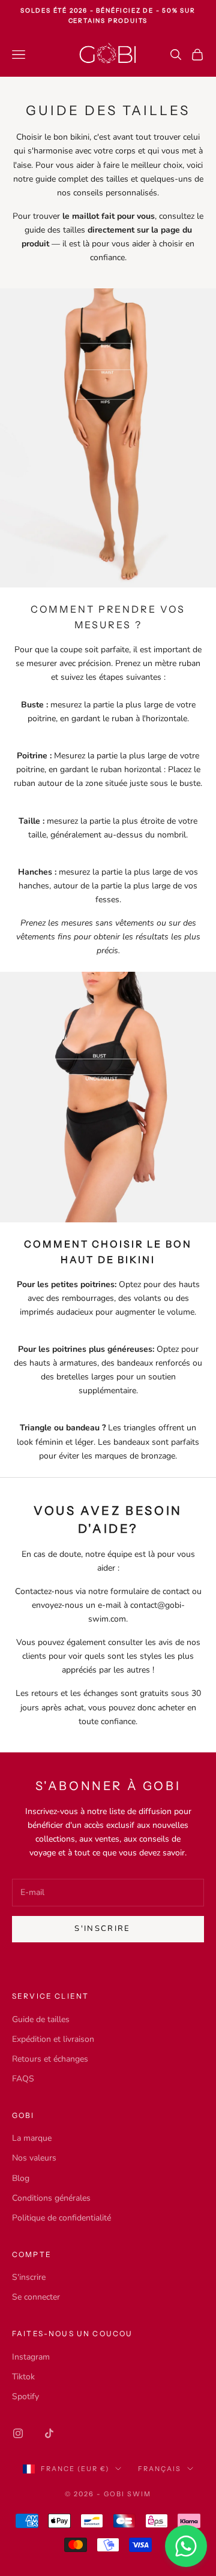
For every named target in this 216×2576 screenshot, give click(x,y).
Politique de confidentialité (61, 2218)
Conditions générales (51, 2198)
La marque (32, 2138)
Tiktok (23, 2377)
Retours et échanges (50, 2059)
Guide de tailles (41, 2019)
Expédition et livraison (53, 2039)
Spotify (25, 2396)
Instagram (31, 2357)
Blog (21, 2178)
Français (160, 2469)
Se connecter (36, 2297)
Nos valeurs (34, 2158)
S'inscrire (29, 2277)
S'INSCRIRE (102, 1929)
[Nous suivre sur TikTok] (49, 2433)
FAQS (23, 2079)
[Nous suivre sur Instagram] (18, 2433)
